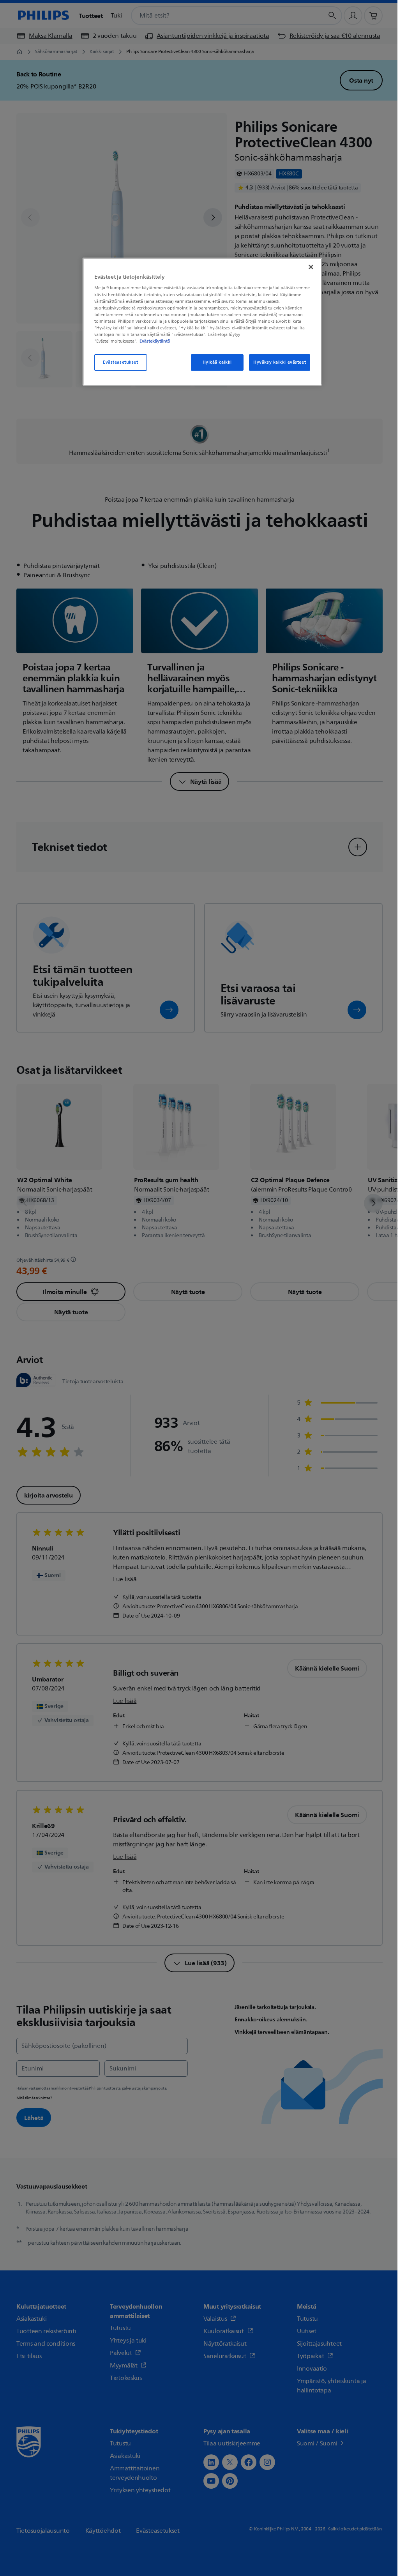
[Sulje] (311, 267)
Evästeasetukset (121, 362)
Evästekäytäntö (155, 341)
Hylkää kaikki (217, 362)
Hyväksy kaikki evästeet (280, 362)
